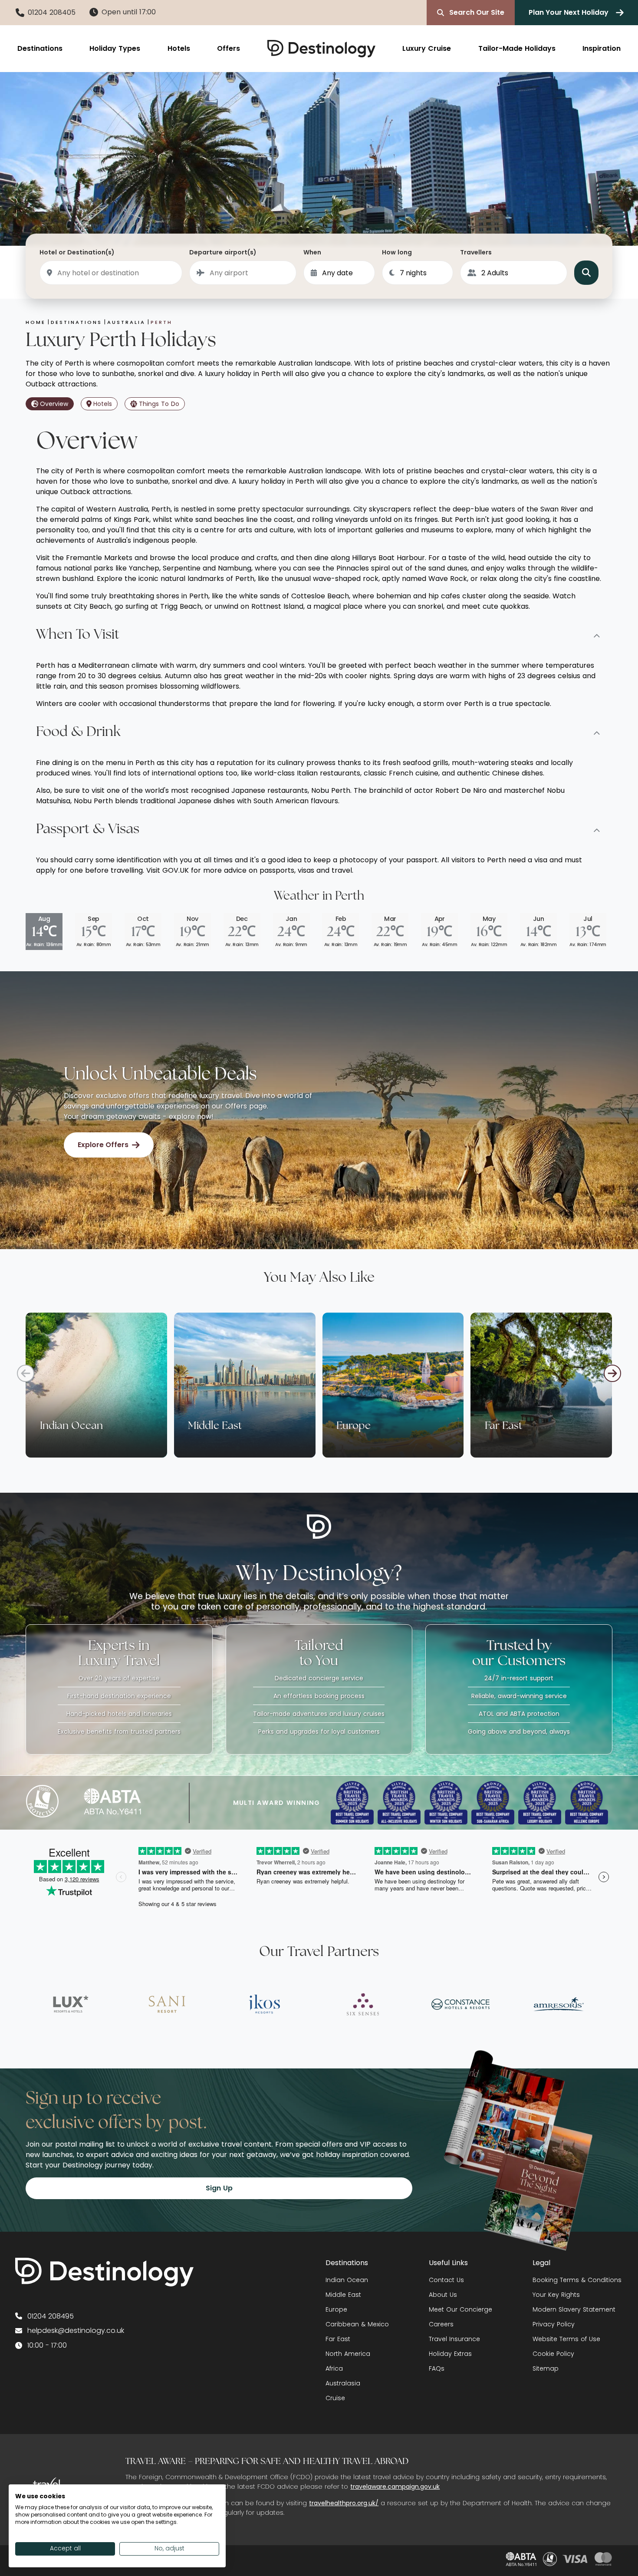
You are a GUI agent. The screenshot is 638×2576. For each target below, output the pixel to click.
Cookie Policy (553, 2354)
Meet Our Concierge (460, 2309)
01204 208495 (51, 2316)
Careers (441, 2324)
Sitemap (546, 2368)
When (312, 252)
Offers (229, 48)
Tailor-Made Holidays (517, 48)
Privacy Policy (554, 2324)
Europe (336, 2309)
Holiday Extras (450, 2354)
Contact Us (446, 2280)
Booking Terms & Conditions (577, 2280)
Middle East (343, 2295)
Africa (334, 2368)
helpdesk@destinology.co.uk (76, 2330)
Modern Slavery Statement (574, 2309)
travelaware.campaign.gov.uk (395, 2487)
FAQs (437, 2368)
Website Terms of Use (566, 2339)
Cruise (335, 2398)
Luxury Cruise (427, 48)
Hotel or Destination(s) (77, 252)
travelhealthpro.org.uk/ (344, 2503)
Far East (338, 2339)
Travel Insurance (454, 2339)
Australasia (343, 2383)
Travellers (476, 252)
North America (348, 2354)
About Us (443, 2295)
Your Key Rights (556, 2295)
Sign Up (219, 2188)
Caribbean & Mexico (357, 2324)
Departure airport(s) (223, 252)
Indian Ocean (347, 2280)
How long (397, 252)
